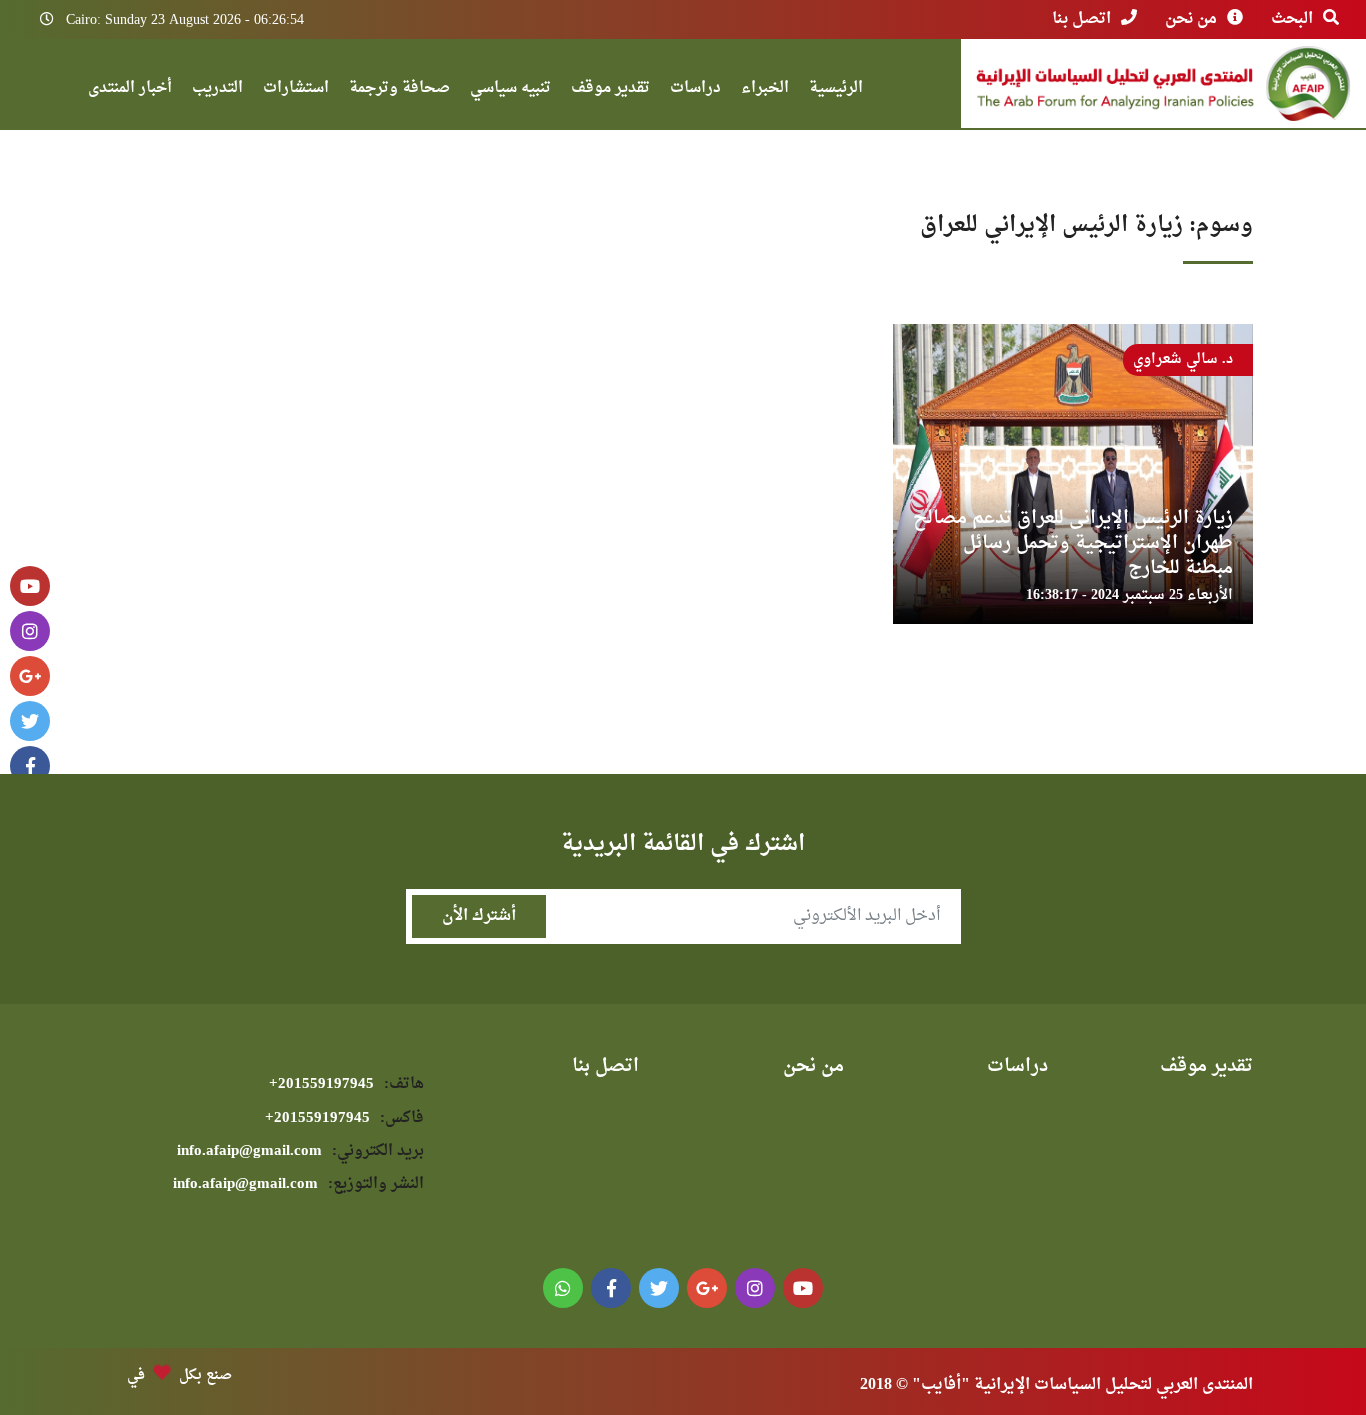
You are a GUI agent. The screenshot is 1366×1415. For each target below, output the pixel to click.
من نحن (1191, 19)
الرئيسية (836, 90)
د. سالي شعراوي (1183, 359)
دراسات (695, 90)
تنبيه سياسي (510, 90)
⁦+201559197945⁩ (346, 1084)
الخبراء (765, 90)
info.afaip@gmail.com (300, 1151)
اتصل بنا (1081, 19)
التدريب (217, 90)
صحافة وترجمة (399, 90)
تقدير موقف (610, 90)
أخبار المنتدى (130, 90)
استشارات (296, 90)
